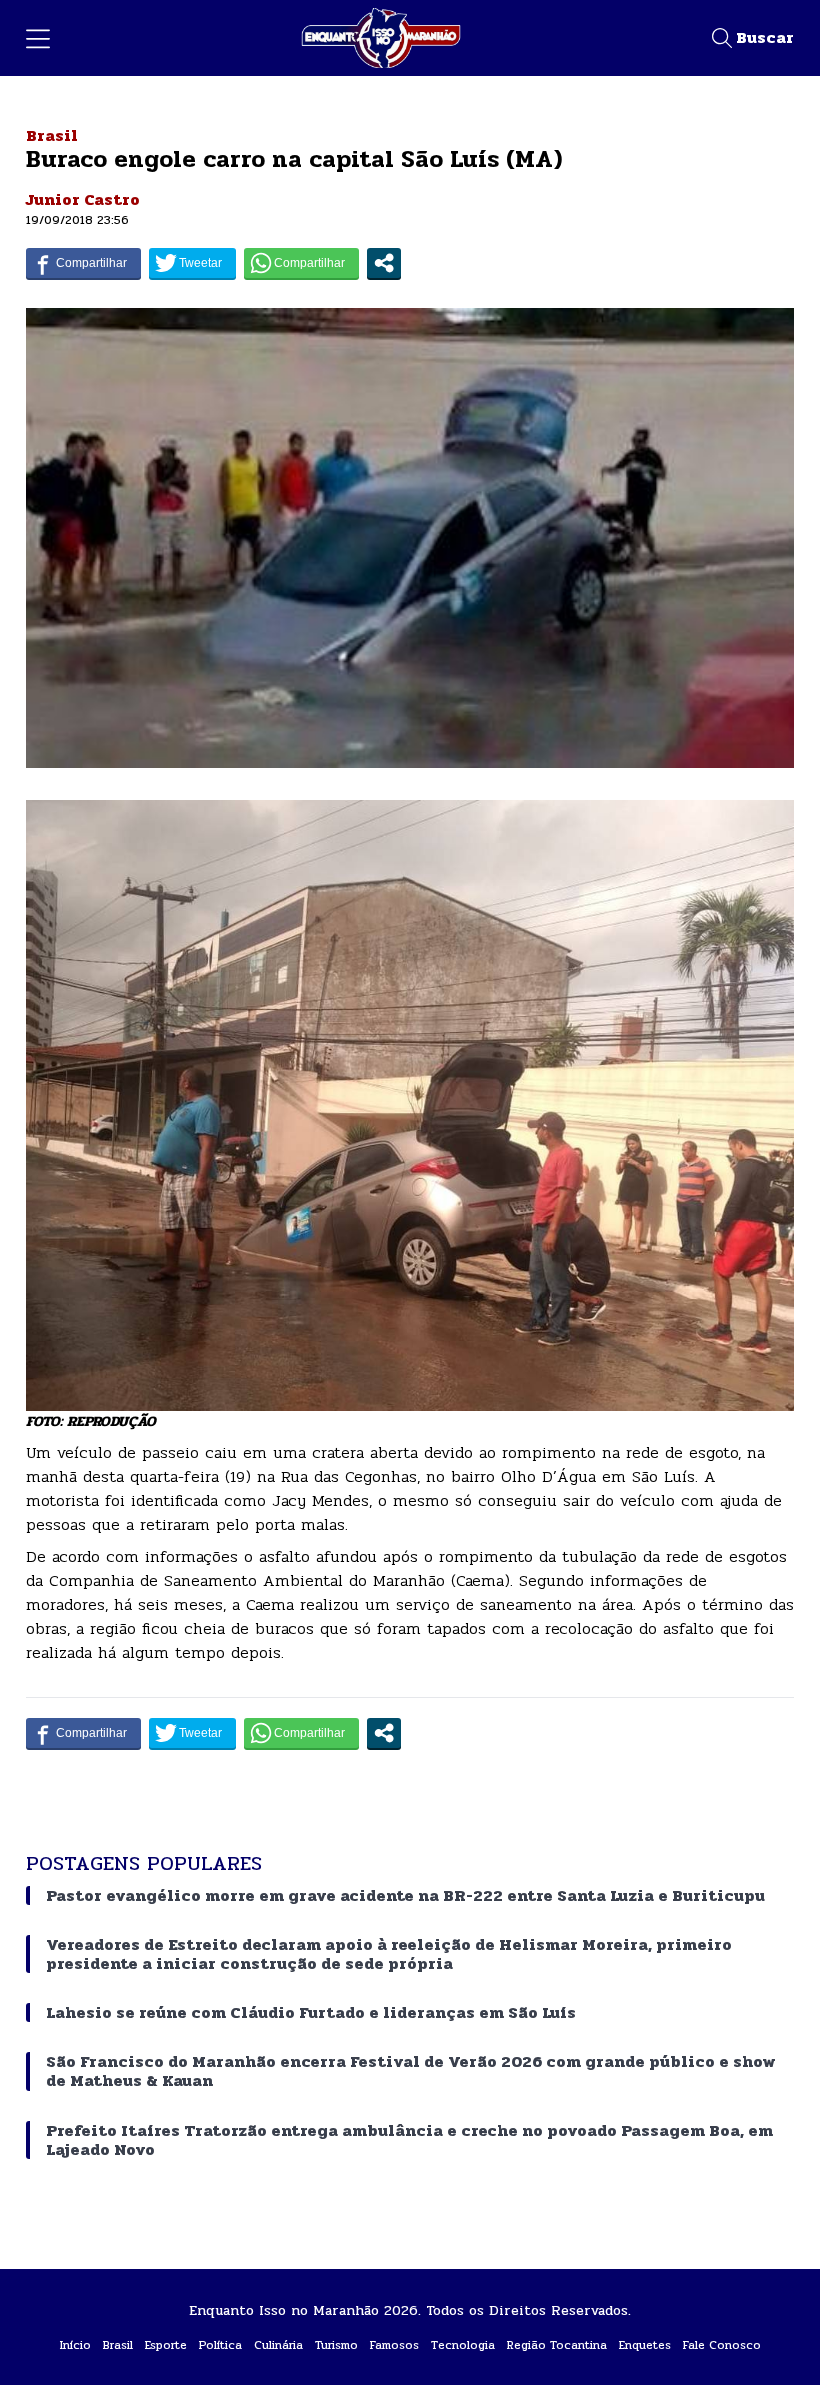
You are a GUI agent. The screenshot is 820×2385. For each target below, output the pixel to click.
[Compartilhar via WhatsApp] (301, 263)
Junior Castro (83, 199)
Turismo (336, 2345)
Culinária (278, 2345)
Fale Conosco (722, 2345)
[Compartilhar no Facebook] (83, 263)
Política (220, 2345)
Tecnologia (463, 2345)
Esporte (166, 2345)
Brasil (52, 135)
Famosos (394, 2345)
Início (75, 2345)
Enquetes (645, 2345)
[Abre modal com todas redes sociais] (384, 263)
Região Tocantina (557, 2345)
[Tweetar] (192, 263)
